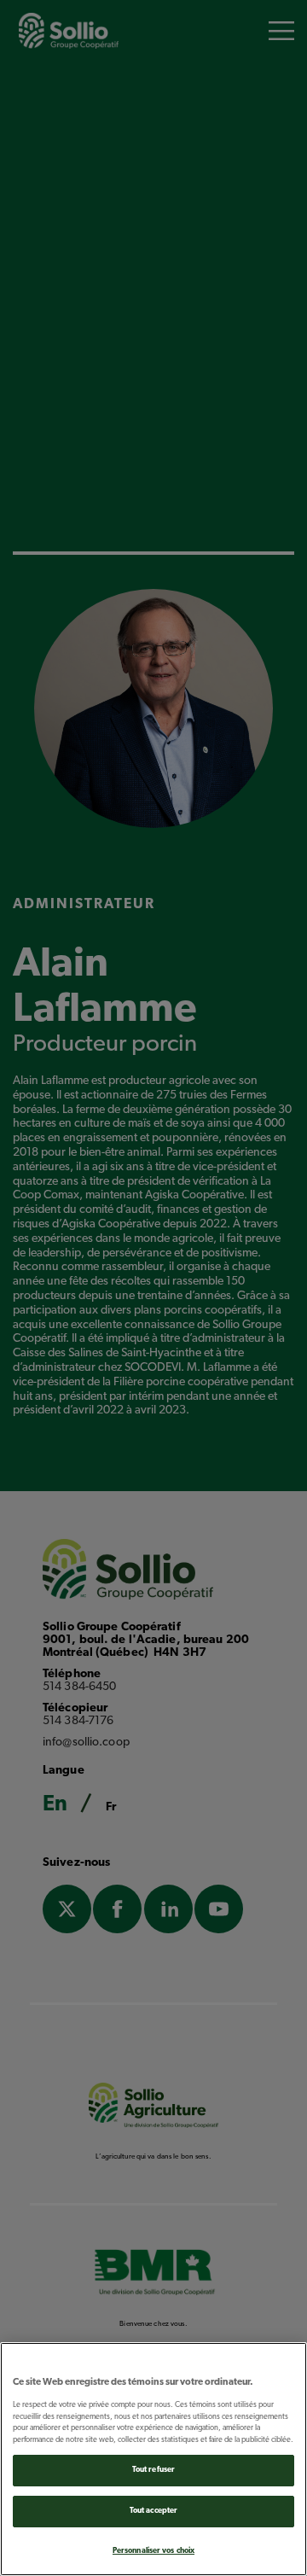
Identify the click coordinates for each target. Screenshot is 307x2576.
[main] (153, 2459)
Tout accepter (153, 2511)
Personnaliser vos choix (153, 2551)
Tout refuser (153, 2470)
